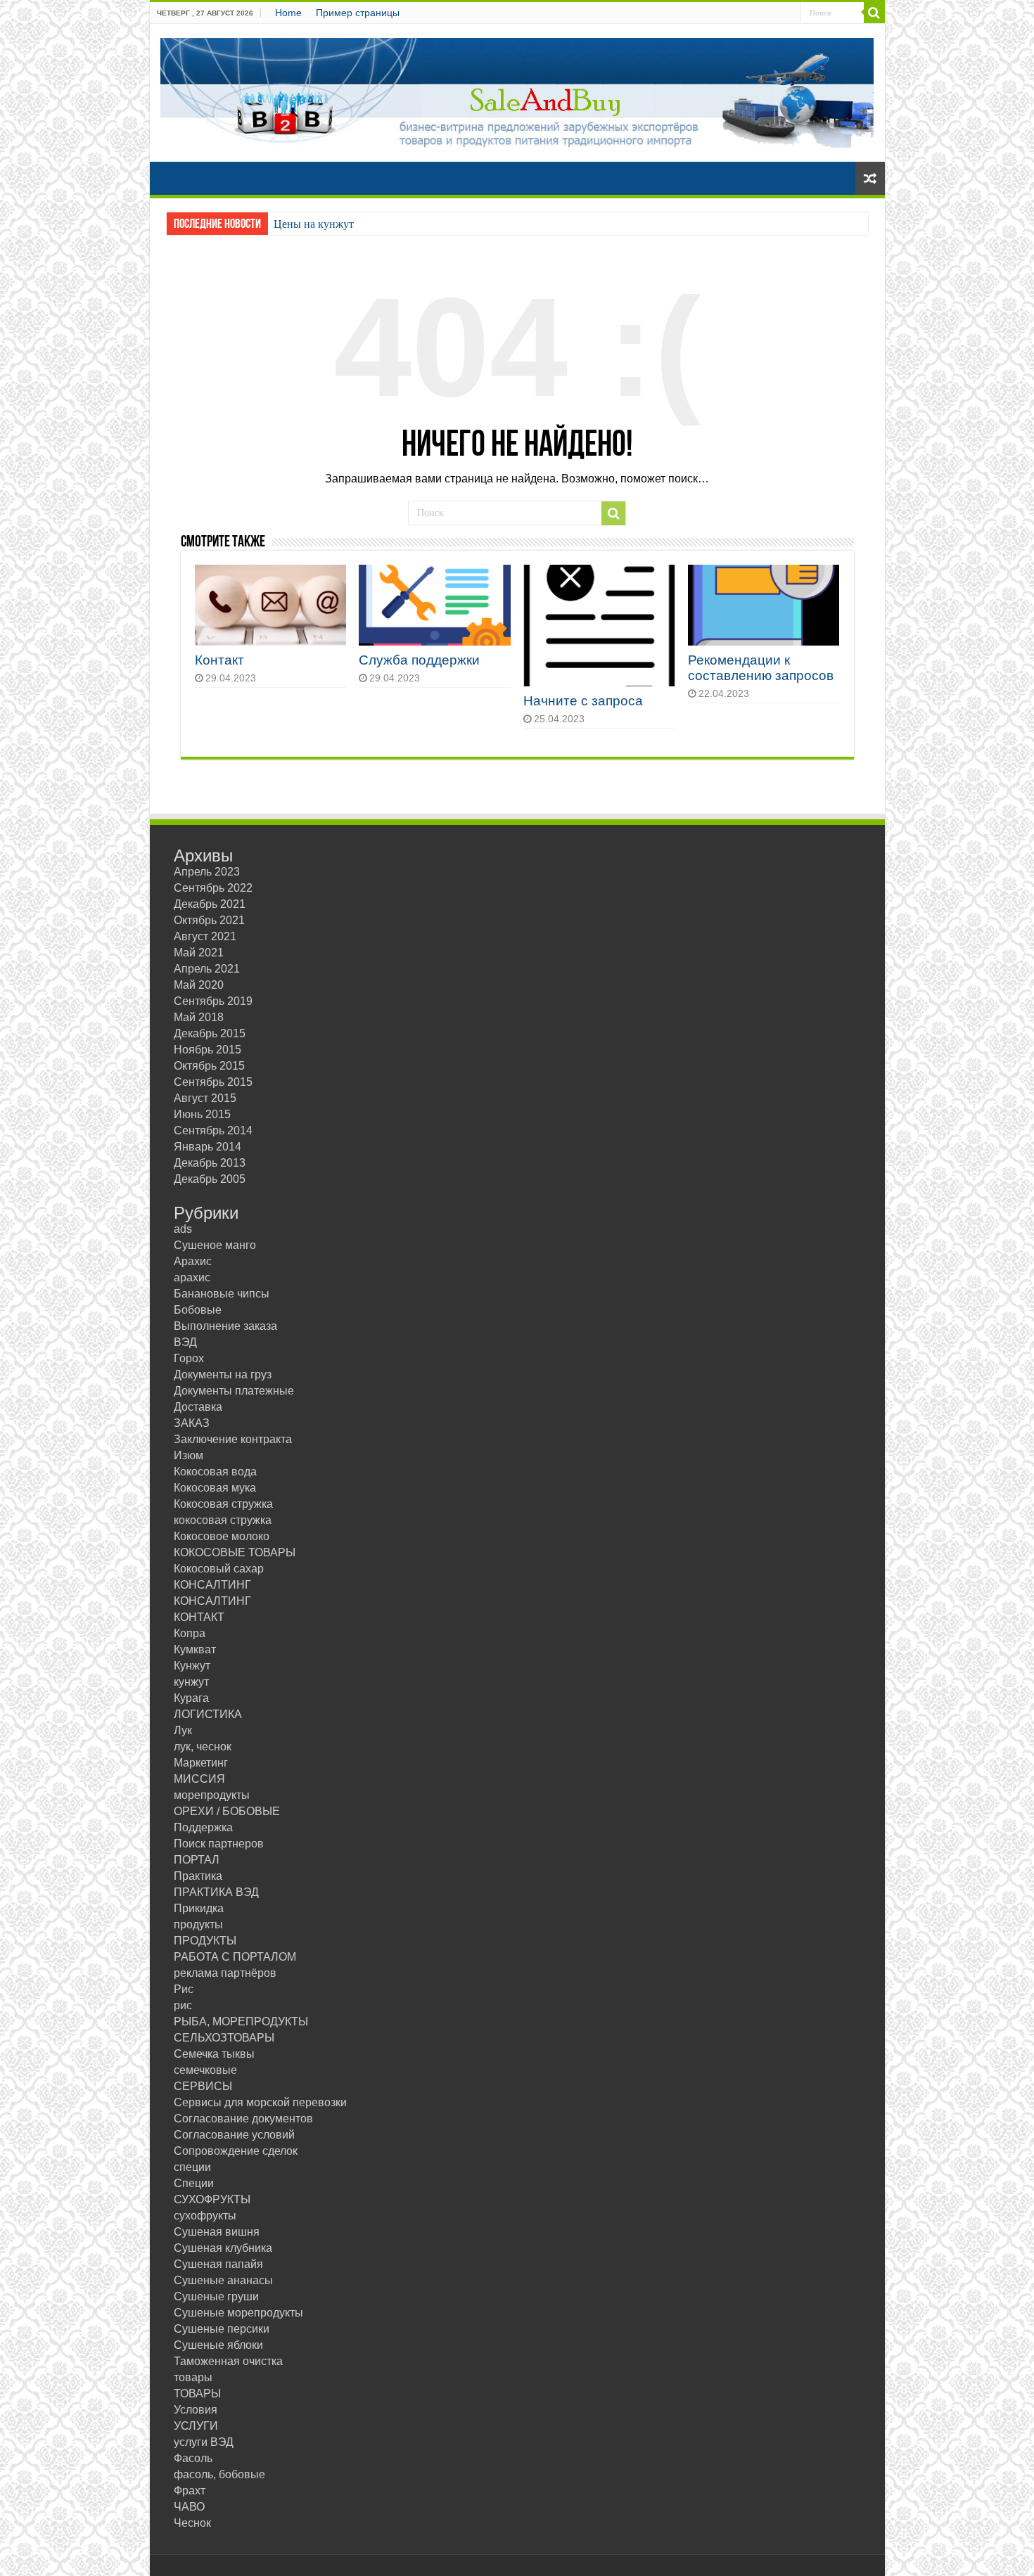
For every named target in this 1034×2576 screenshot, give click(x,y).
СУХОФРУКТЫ (212, 2199)
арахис (192, 1277)
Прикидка (199, 1908)
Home (288, 13)
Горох (189, 1358)
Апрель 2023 (207, 872)
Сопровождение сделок (236, 2151)
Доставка (198, 1407)
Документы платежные (234, 1391)
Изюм (189, 1455)
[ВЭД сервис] (517, 90)
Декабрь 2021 (210, 904)
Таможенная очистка (228, 2361)
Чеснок (192, 2523)
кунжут (191, 1682)
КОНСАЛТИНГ (212, 1585)
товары (193, 2377)
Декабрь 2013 (210, 1163)
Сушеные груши (216, 2296)
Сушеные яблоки (218, 2345)
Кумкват (195, 1649)
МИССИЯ (199, 1779)
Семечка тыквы (214, 2054)
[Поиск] (874, 13)
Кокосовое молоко (222, 1536)
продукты (198, 1924)
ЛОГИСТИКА (208, 1714)
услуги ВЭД (204, 2442)
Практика (198, 1876)
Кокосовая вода (215, 1472)
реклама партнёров (225, 1973)
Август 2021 (205, 936)
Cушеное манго (215, 1245)
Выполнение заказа (225, 1326)
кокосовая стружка (223, 1520)
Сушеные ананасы (223, 2280)
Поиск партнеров (219, 1844)
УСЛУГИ (196, 2426)
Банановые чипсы (222, 1294)
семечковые (205, 2070)
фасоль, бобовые (219, 2474)
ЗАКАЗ (192, 1423)
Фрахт (190, 2491)
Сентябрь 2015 (213, 1082)
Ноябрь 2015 (208, 1050)
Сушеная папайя (218, 2264)
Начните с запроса (583, 701)
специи (192, 2167)
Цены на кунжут (314, 224)
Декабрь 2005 (210, 1179)
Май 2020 (199, 985)
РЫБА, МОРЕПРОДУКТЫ (241, 2021)
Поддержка (203, 1827)
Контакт (219, 660)
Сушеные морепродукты (238, 2313)
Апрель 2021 (207, 969)
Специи (194, 2183)
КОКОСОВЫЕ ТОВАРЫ (235, 1552)
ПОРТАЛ (197, 1860)
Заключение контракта (233, 1439)
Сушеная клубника (223, 2248)
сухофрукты (205, 2216)
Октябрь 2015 (209, 1066)
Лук (183, 1730)
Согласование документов (243, 2119)
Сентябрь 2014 (213, 1130)
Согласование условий (234, 2135)
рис (183, 2005)
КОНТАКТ (199, 1617)
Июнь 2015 (202, 1114)
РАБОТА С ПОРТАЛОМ (235, 1957)
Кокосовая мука (215, 1488)
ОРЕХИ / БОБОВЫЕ (227, 1811)
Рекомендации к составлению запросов (761, 668)
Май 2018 (199, 1017)
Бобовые (198, 1310)
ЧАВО (189, 2507)
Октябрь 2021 (209, 920)
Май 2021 (199, 953)
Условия (196, 2410)
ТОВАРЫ (197, 2394)
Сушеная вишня (217, 2232)
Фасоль (193, 2458)
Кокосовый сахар (219, 1569)
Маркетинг (201, 1763)
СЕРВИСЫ (203, 2086)
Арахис (193, 1261)
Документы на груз (223, 1374)
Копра (190, 1633)
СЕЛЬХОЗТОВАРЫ (224, 2038)
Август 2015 (205, 1098)
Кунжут (192, 1666)
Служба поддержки (419, 660)
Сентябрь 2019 (213, 1001)
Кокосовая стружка (223, 1504)
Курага (191, 1698)
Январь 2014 (208, 1147)
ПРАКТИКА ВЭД (216, 1892)
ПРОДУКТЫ (205, 1941)
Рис (184, 1989)
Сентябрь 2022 (213, 888)
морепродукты (212, 1795)
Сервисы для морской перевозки (260, 2102)
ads (183, 1229)
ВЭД (185, 1342)
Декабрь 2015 (210, 1033)
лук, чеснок (203, 1747)
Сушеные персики (222, 2329)
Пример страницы (358, 13)
